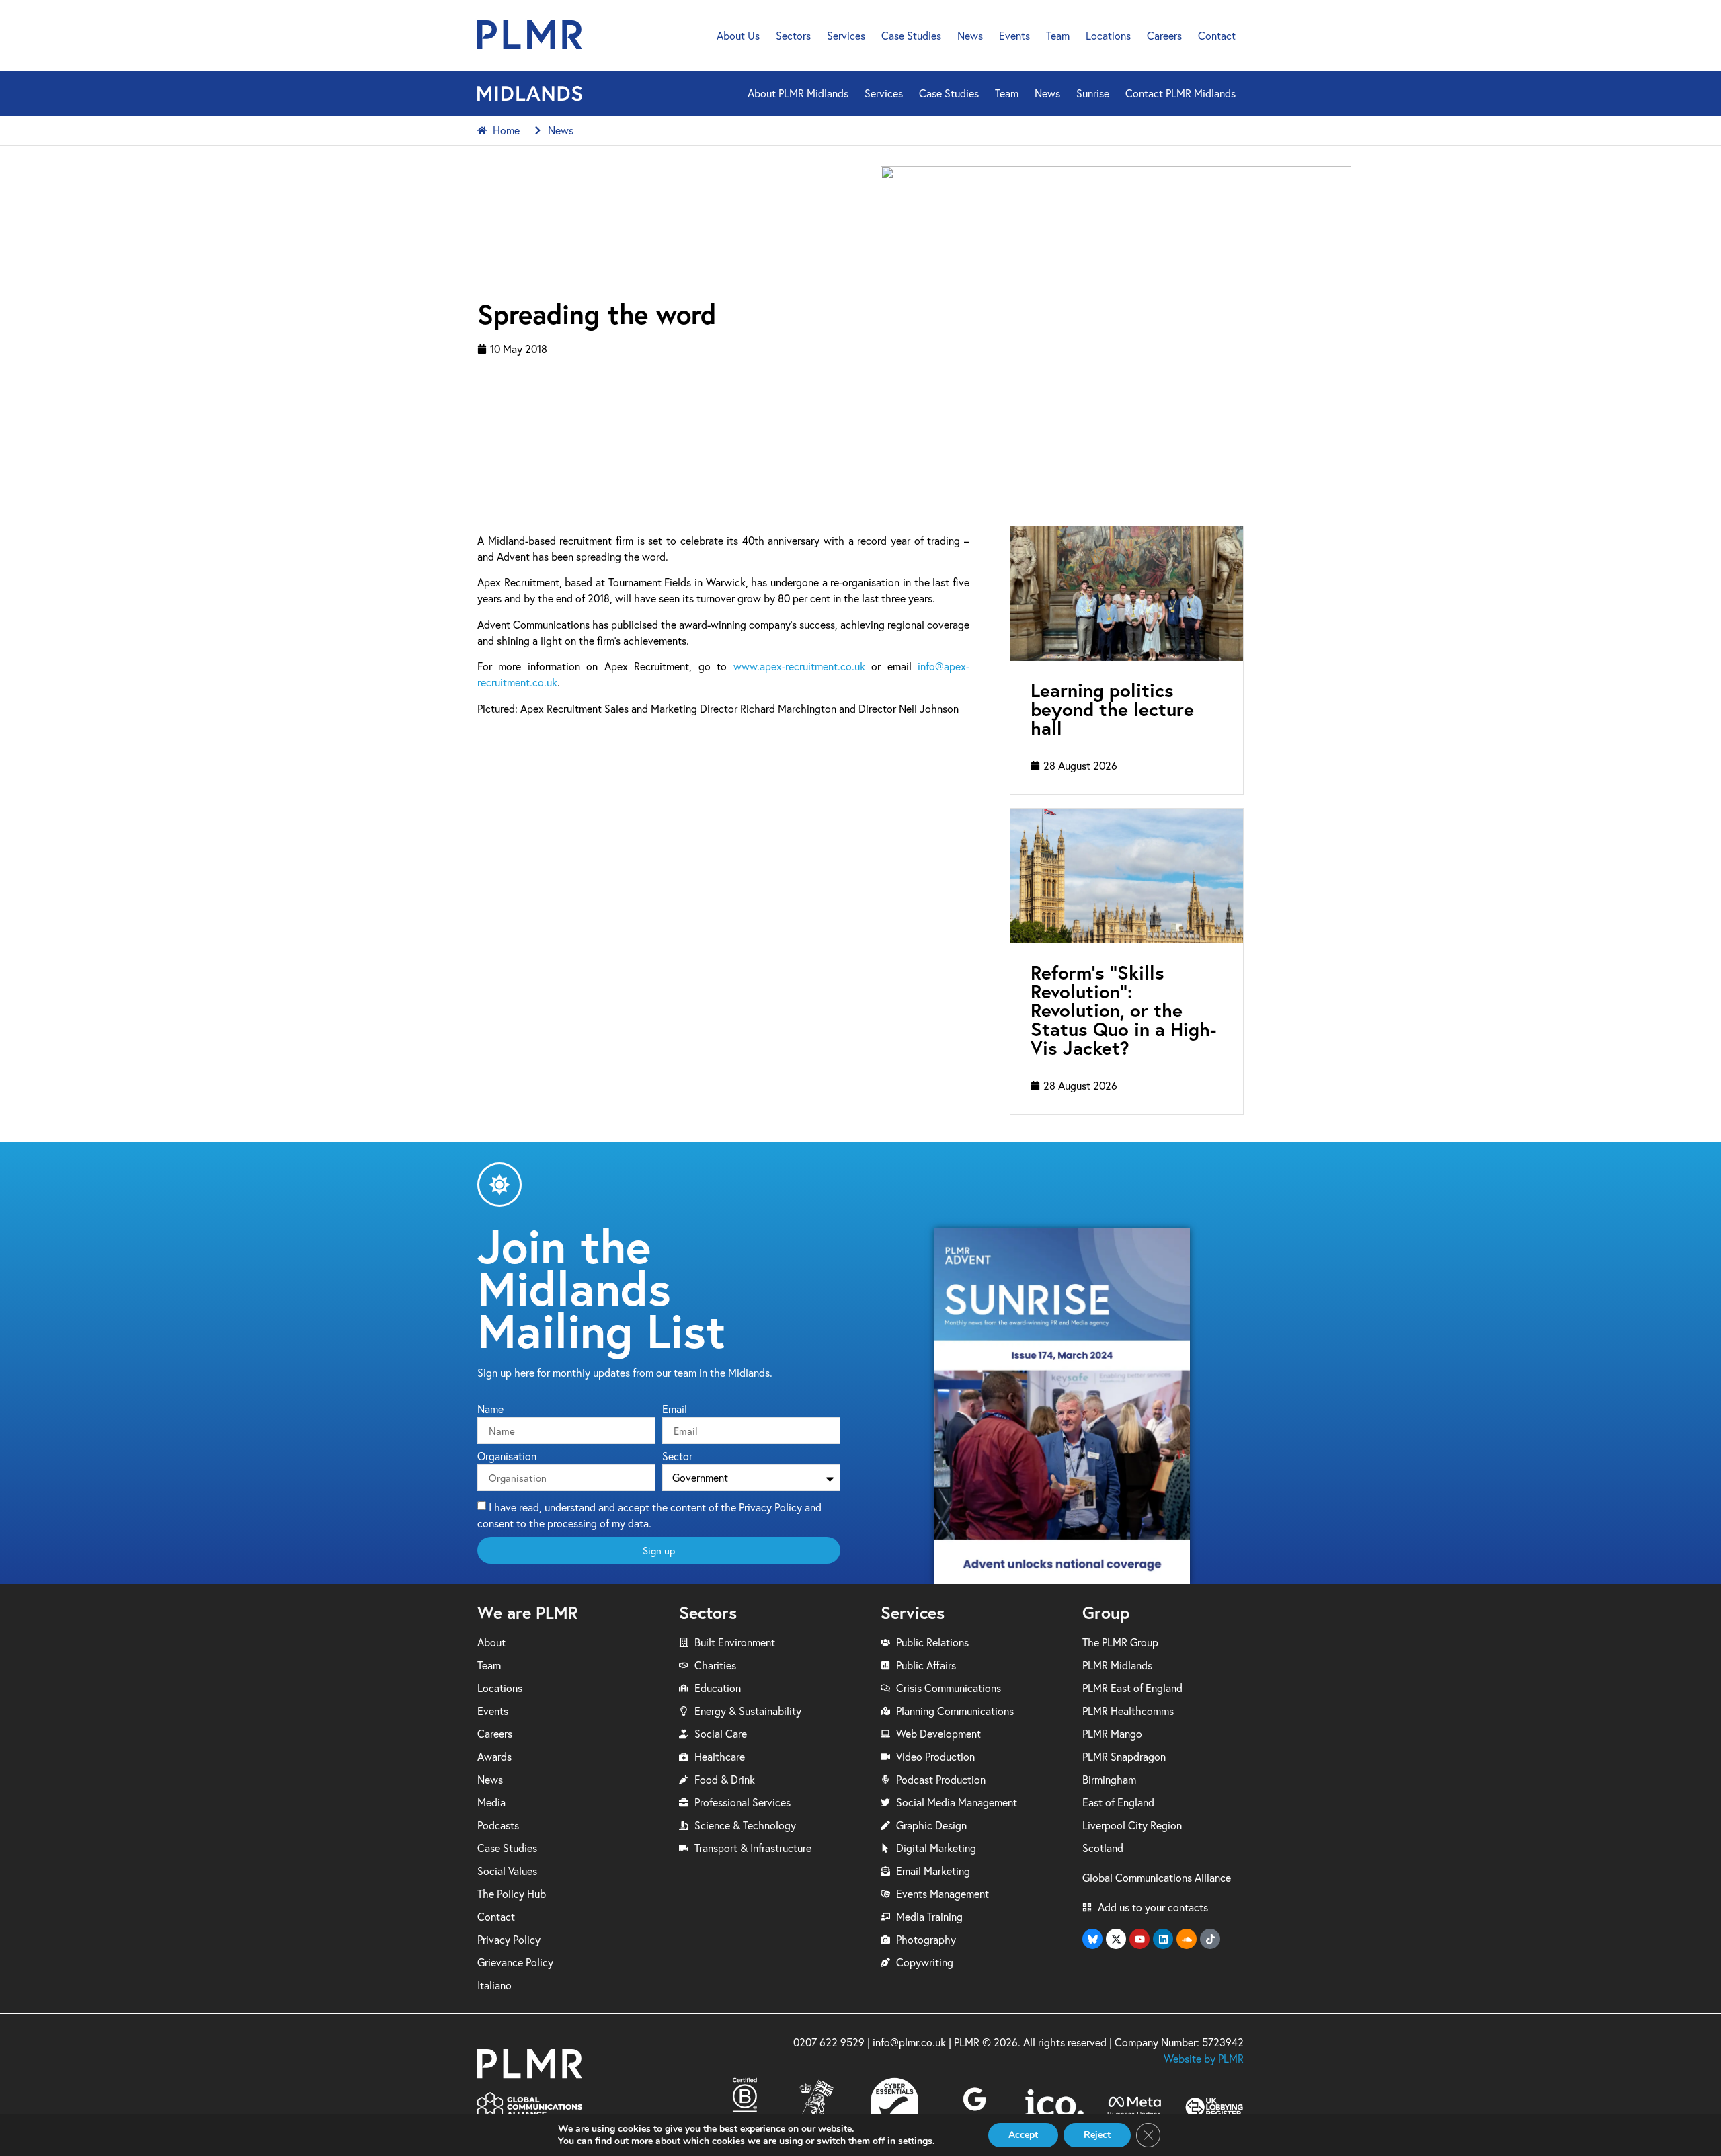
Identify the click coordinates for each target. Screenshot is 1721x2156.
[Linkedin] (1163, 1939)
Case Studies (911, 36)
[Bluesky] (1092, 1939)
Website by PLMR (1204, 2059)
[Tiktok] (1210, 1939)
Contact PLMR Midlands (1180, 93)
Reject (1097, 2135)
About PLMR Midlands (798, 93)
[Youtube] (1139, 1939)
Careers (1164, 36)
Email (675, 1410)
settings (915, 2141)
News (970, 36)
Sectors (793, 36)
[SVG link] (530, 35)
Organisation (507, 1457)
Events (1014, 36)
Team (1058, 36)
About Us (738, 36)
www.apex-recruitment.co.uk (799, 666)
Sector (677, 1457)
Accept (1023, 2135)
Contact (1217, 36)
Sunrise (1093, 93)
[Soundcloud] (1187, 1939)
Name (490, 1410)
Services (846, 36)
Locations (1108, 36)
